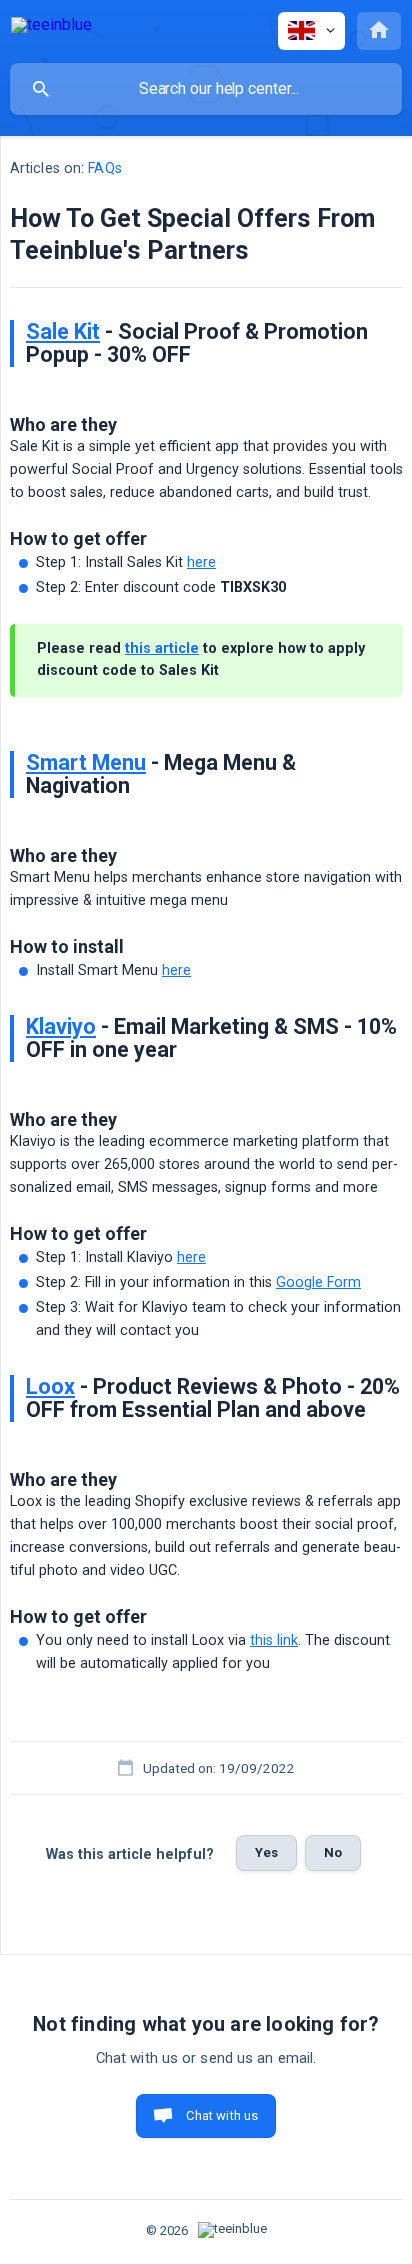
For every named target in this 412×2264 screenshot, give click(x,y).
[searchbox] (206, 89)
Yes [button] (266, 1852)
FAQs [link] (104, 168)
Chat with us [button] (222, 2115)
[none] (51, 28)
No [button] (333, 1852)
